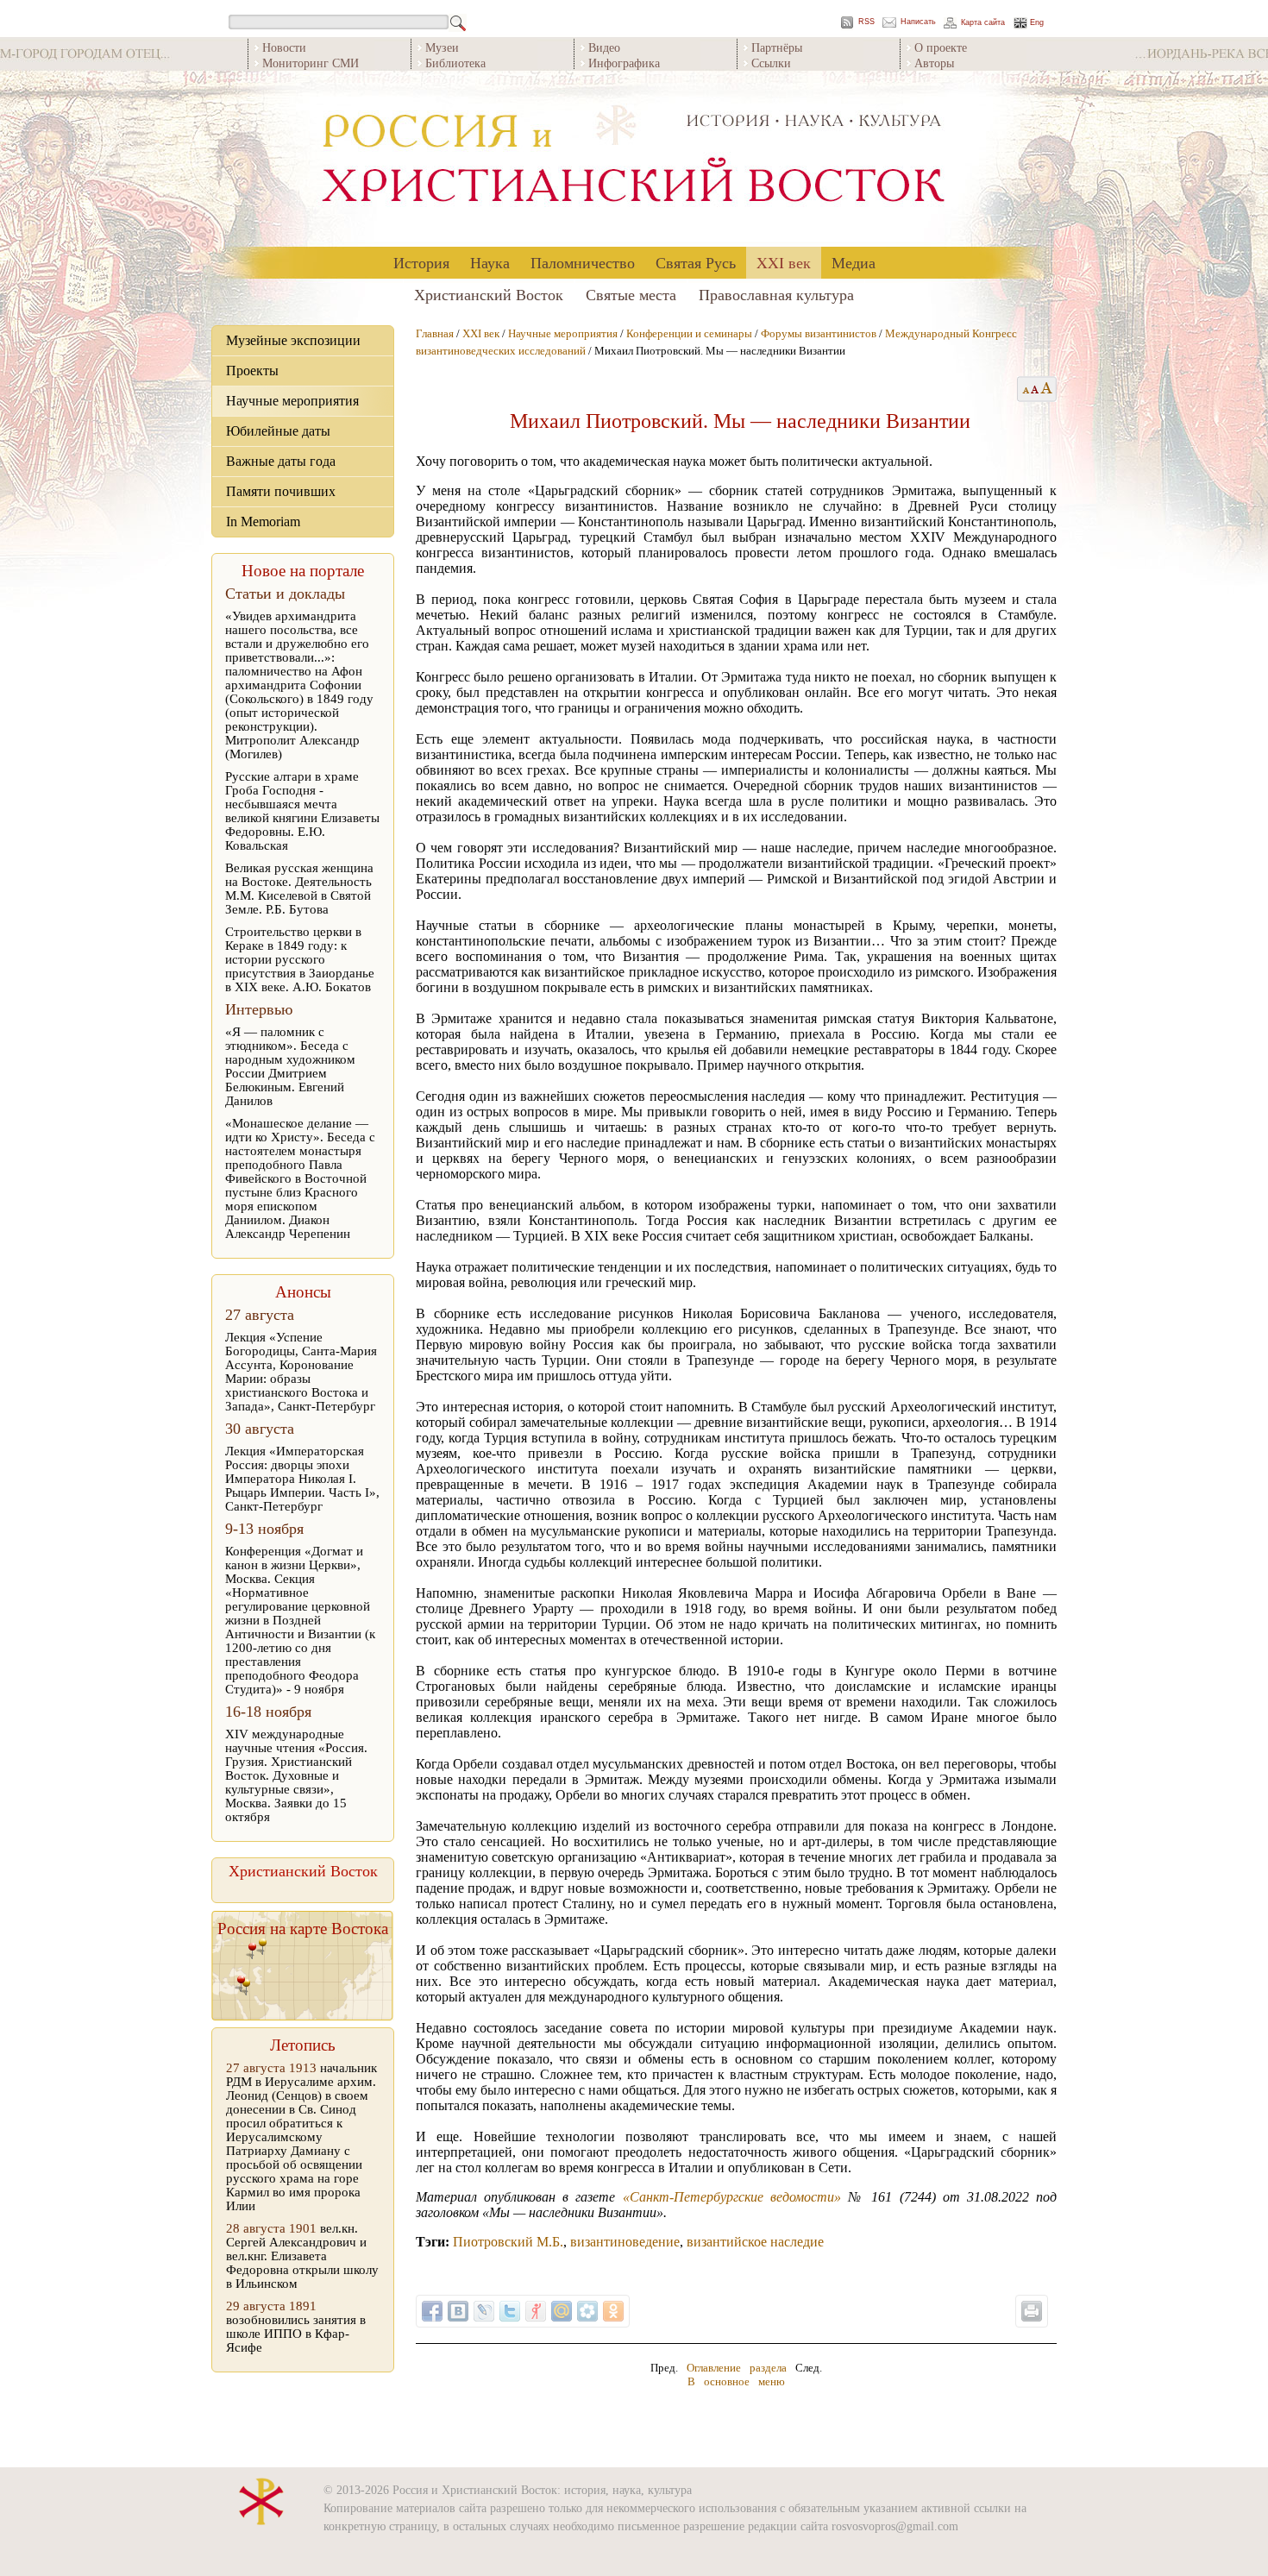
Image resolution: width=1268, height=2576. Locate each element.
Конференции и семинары (689, 333)
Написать (918, 22)
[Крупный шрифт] (1036, 389)
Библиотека (455, 63)
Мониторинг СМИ (311, 63)
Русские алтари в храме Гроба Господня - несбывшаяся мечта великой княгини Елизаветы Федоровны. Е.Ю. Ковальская (302, 811)
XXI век (784, 262)
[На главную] (634, 159)
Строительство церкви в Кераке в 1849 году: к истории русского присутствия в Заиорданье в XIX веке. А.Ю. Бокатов (300, 959)
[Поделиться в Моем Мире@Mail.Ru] (562, 2311)
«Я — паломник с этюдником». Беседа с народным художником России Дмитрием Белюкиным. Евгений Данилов (290, 1066)
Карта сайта (983, 23)
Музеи (442, 47)
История (421, 262)
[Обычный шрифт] (1023, 389)
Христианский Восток (489, 294)
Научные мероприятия (292, 401)
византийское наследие (755, 2242)
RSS (866, 22)
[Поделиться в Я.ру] (536, 2311)
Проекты (252, 371)
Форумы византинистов (819, 333)
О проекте (941, 47)
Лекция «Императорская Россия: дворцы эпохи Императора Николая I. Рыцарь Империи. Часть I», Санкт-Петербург (302, 1479)
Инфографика (624, 63)
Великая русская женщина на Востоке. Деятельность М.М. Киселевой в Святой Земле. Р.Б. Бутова (299, 889)
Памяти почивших (281, 491)
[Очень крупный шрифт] (1048, 389)
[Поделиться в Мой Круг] (587, 2311)
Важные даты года (281, 461)
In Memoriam (263, 521)
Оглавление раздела (737, 2368)
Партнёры (777, 47)
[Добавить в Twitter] (510, 2311)
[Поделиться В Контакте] (458, 2311)
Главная (435, 333)
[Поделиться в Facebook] (432, 2311)
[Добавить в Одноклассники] (613, 2311)
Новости (284, 47)
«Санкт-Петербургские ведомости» (732, 2197)
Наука (490, 262)
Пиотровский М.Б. (508, 2242)
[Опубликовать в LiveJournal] (484, 2311)
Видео (604, 47)
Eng (1037, 23)
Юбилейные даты (278, 431)
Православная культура (776, 294)
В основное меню (736, 2381)
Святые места (631, 294)
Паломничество (583, 262)
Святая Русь (696, 262)
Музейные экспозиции (293, 340)
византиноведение (625, 2242)
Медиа (854, 262)
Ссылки (771, 63)
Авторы (934, 63)
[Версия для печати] (1032, 2311)
